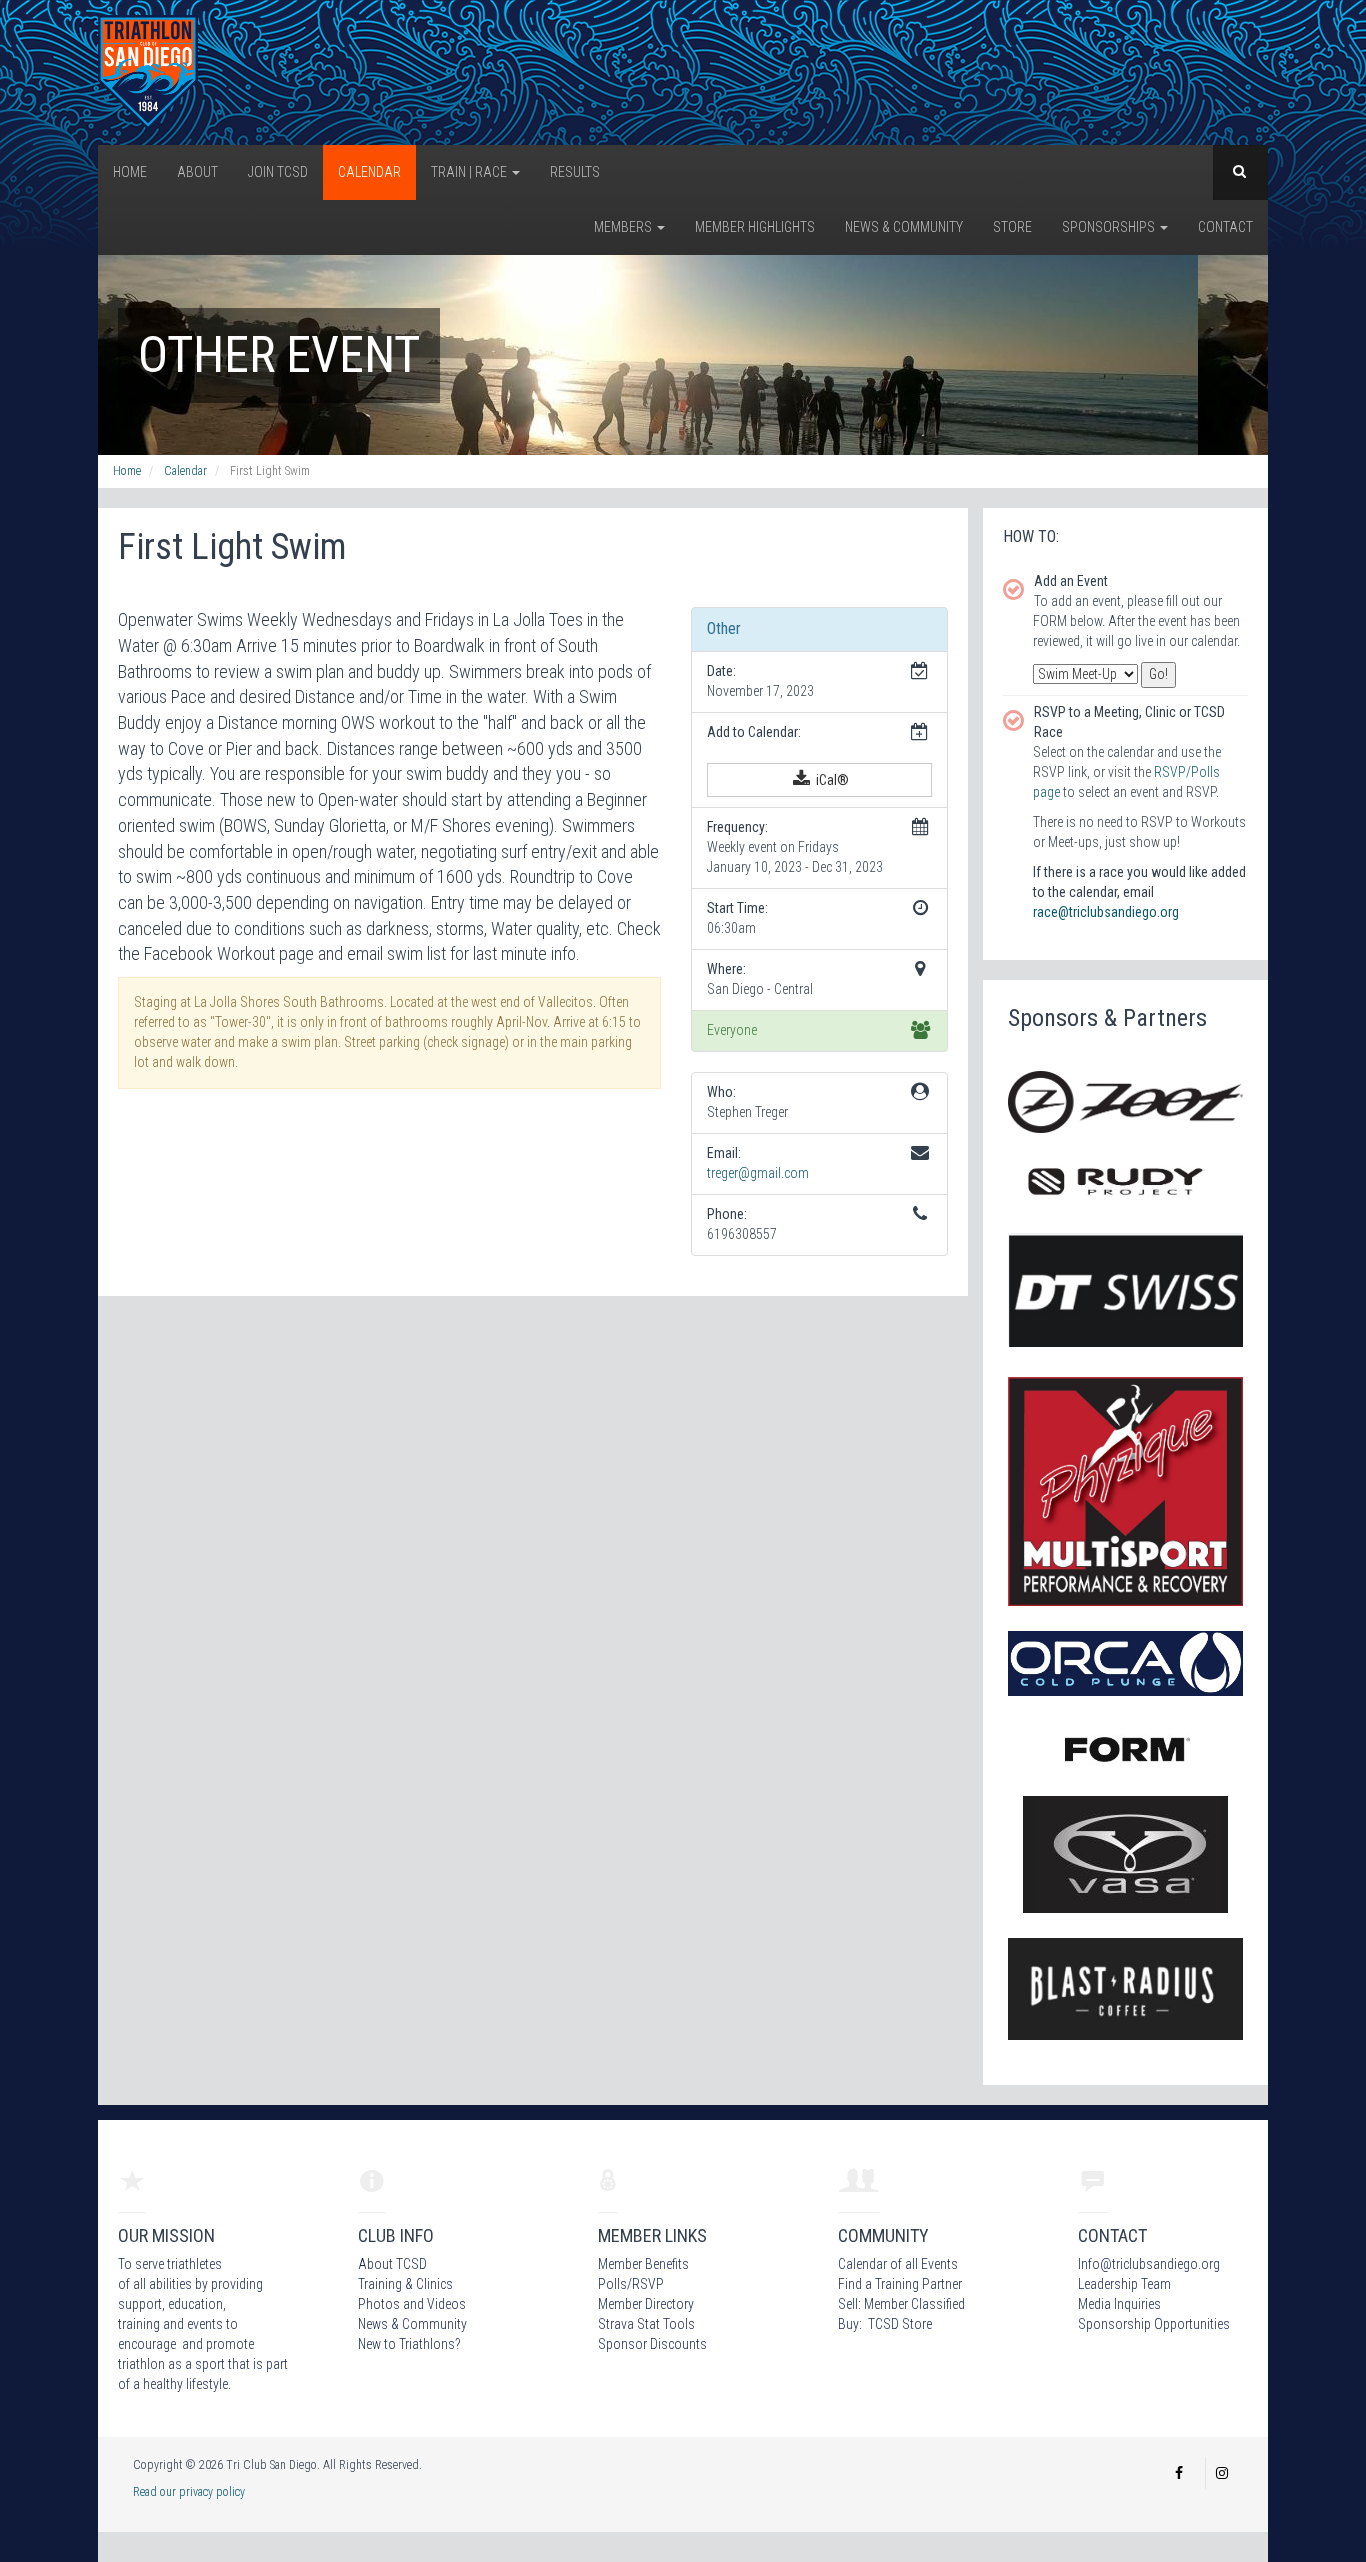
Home (130, 172)
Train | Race (470, 172)
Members (624, 227)
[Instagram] (1222, 2473)
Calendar (369, 172)
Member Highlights (755, 227)
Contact (1225, 227)
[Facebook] (1179, 2473)
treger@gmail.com (758, 1173)
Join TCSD (278, 172)
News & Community (904, 227)
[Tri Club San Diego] (148, 71)
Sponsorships (1110, 227)
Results (575, 172)
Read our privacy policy (189, 2492)
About (197, 172)
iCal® (831, 780)
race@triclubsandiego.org (1106, 912)
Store (1012, 227)
